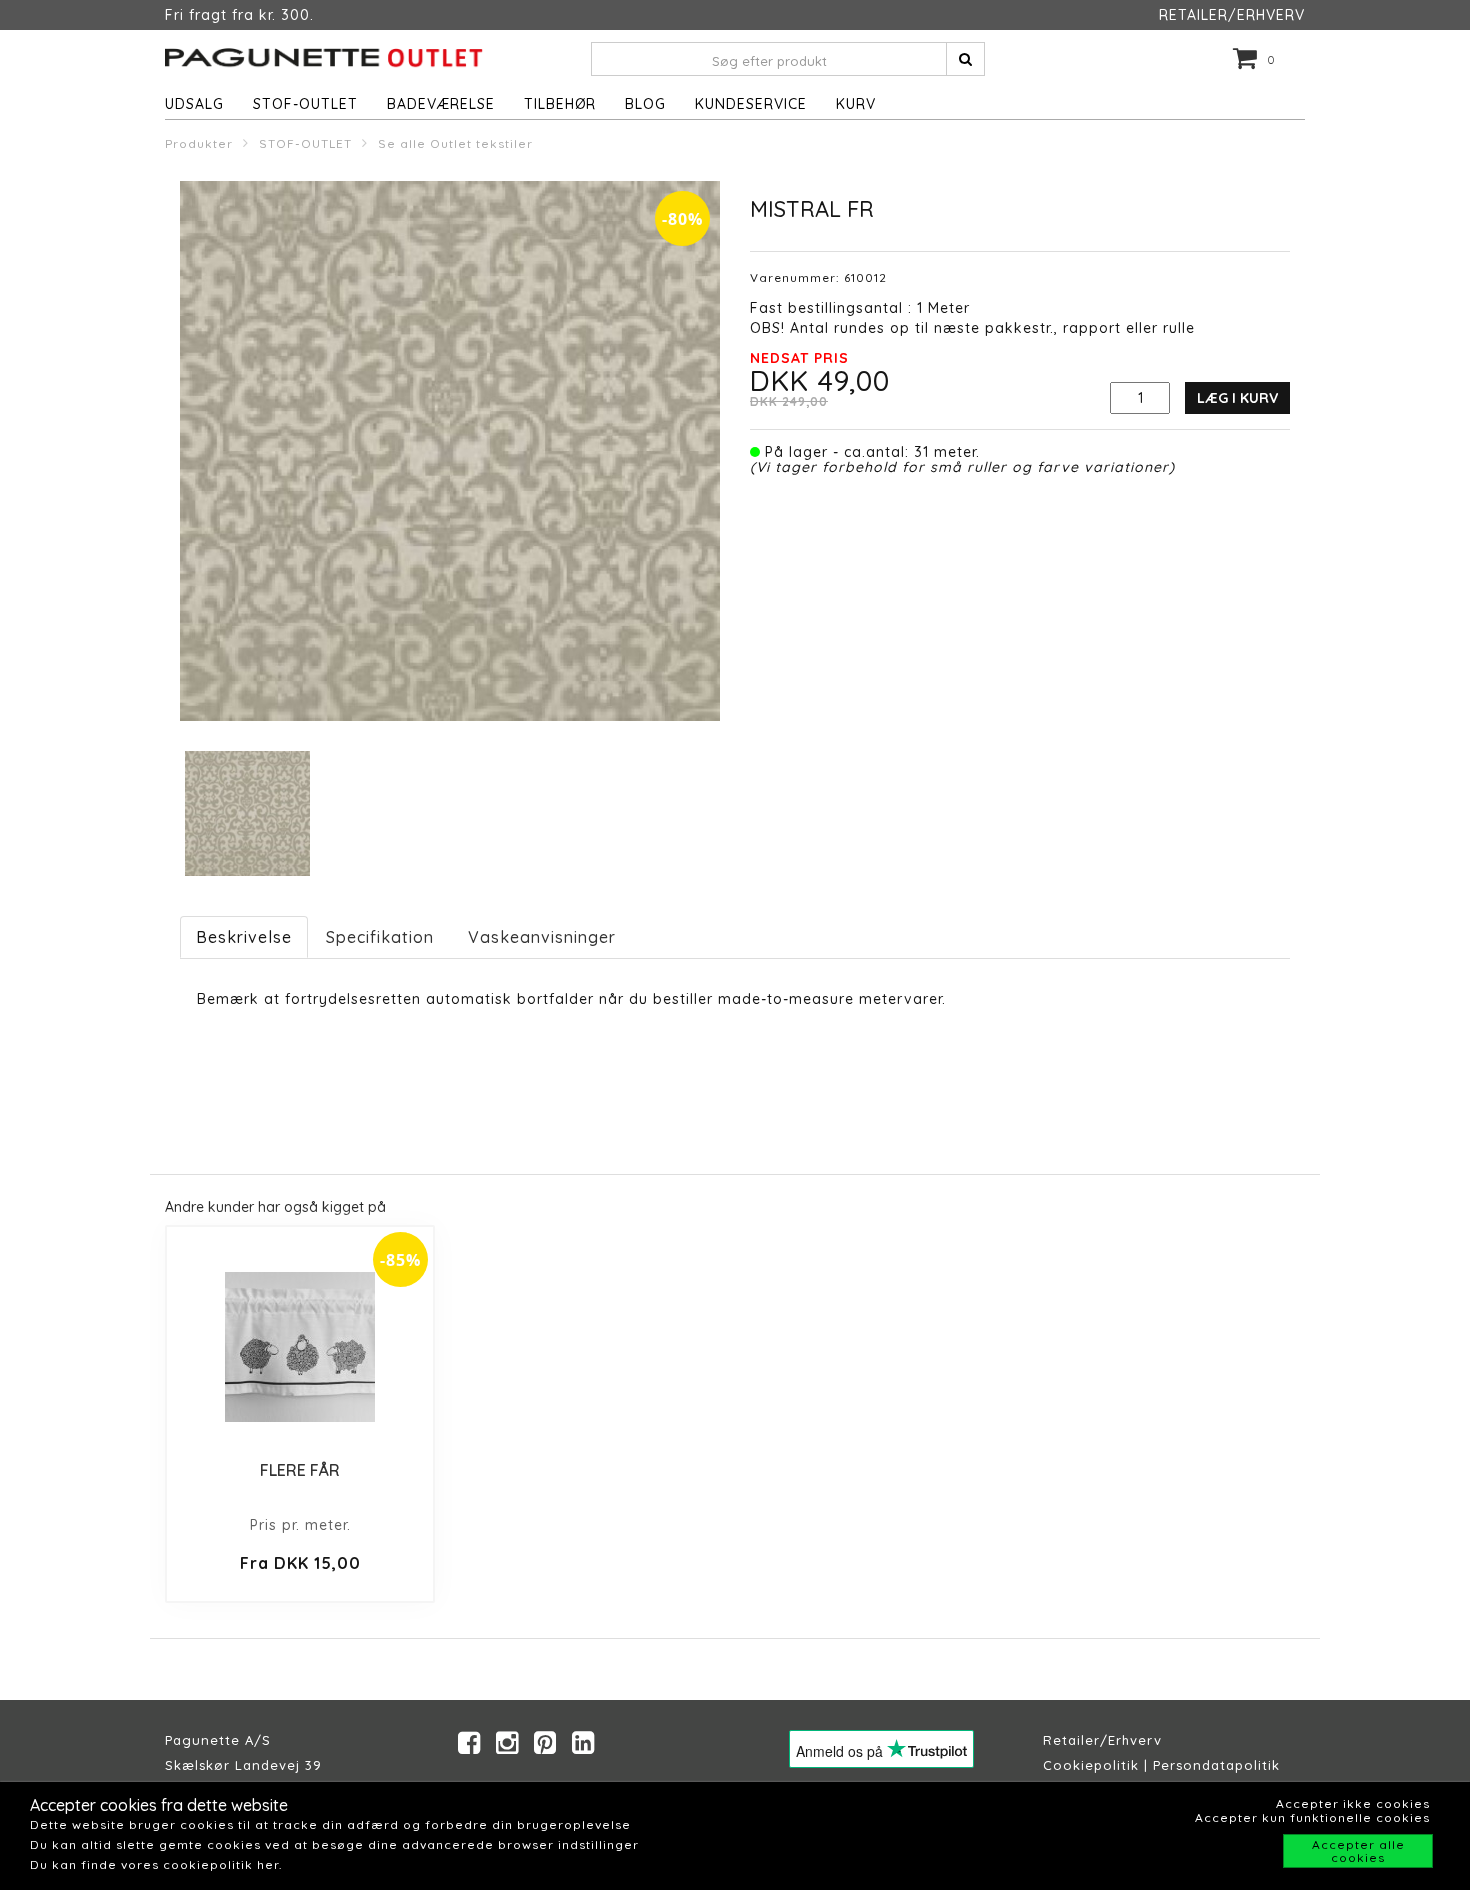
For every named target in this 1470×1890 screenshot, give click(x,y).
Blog (645, 104)
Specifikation (380, 937)
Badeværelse (441, 104)
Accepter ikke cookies (1353, 1803)
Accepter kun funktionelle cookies (1312, 1817)
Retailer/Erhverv (1102, 1740)
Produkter (199, 143)
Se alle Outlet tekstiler (455, 143)
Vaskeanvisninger (542, 937)
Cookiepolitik (1091, 1765)
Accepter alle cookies (1358, 1851)
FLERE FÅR (300, 1470)
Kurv (856, 104)
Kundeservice (751, 104)
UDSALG (194, 104)
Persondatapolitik (1216, 1765)
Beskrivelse (244, 937)
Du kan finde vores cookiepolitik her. (156, 1864)
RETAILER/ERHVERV (1232, 15)
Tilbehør (560, 104)
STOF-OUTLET (305, 104)
